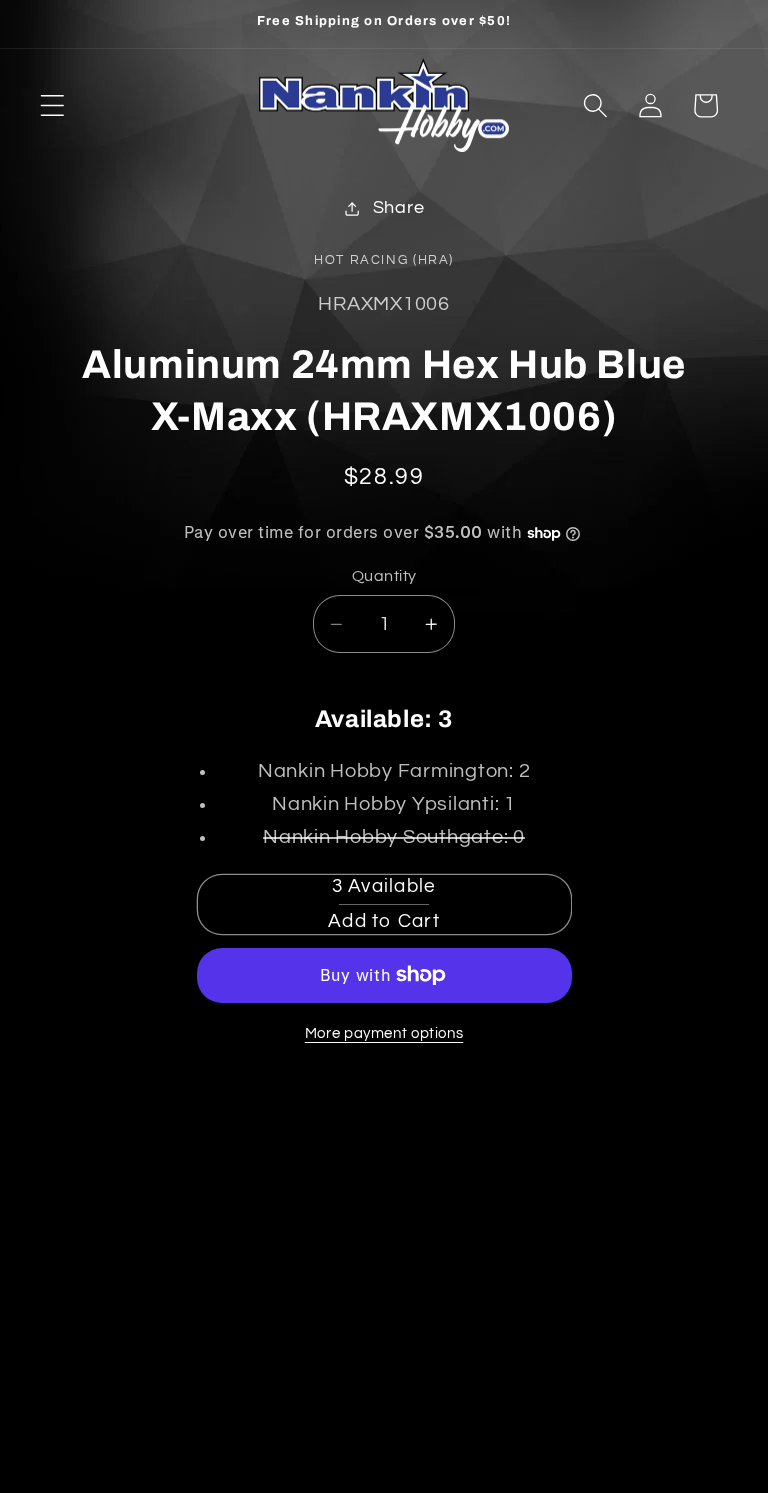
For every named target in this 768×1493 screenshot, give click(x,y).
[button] (52, 105)
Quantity (384, 576)
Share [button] (399, 208)
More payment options (384, 1033)
